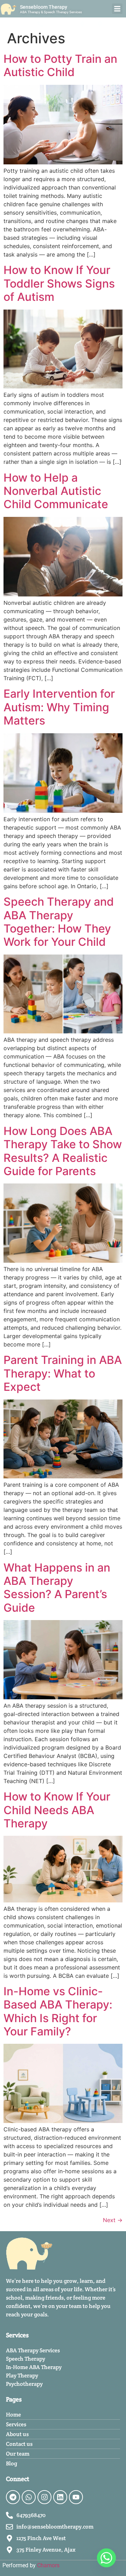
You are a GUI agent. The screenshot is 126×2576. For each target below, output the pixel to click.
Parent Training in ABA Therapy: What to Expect (63, 1373)
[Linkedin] (60, 2497)
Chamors (48, 2565)
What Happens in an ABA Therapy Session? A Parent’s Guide (57, 1588)
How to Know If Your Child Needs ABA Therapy (57, 1810)
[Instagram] (44, 2497)
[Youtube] (76, 2497)
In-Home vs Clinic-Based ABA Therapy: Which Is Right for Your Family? (58, 2011)
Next (113, 2220)
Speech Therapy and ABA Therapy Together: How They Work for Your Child (59, 922)
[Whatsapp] (29, 2497)
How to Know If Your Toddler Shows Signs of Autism (59, 283)
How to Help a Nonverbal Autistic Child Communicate (56, 491)
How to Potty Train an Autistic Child (60, 65)
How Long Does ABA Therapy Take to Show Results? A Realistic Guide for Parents (63, 1151)
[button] (117, 9)
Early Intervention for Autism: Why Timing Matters (59, 707)
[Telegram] (13, 2497)
